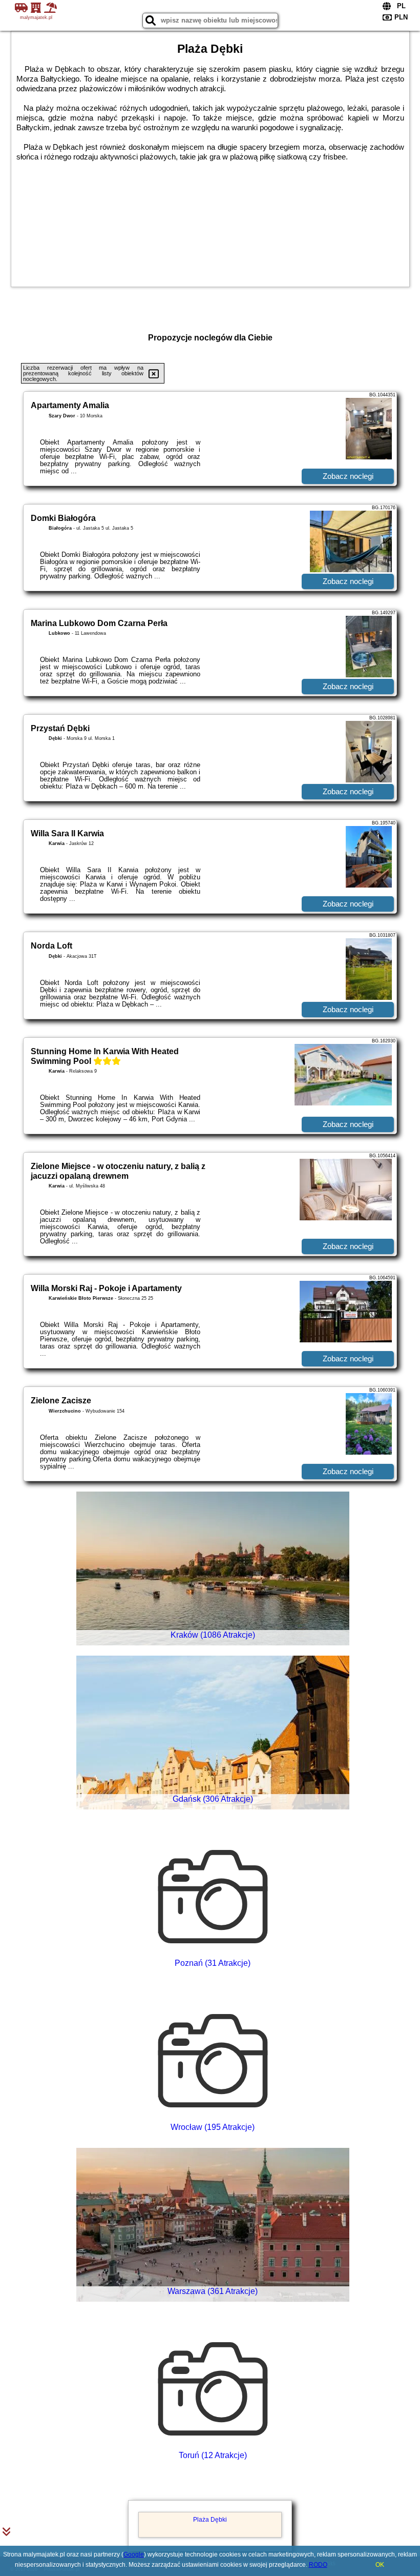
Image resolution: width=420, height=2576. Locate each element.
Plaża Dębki (210, 2520)
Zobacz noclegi (348, 476)
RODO (318, 2565)
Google (134, 2554)
